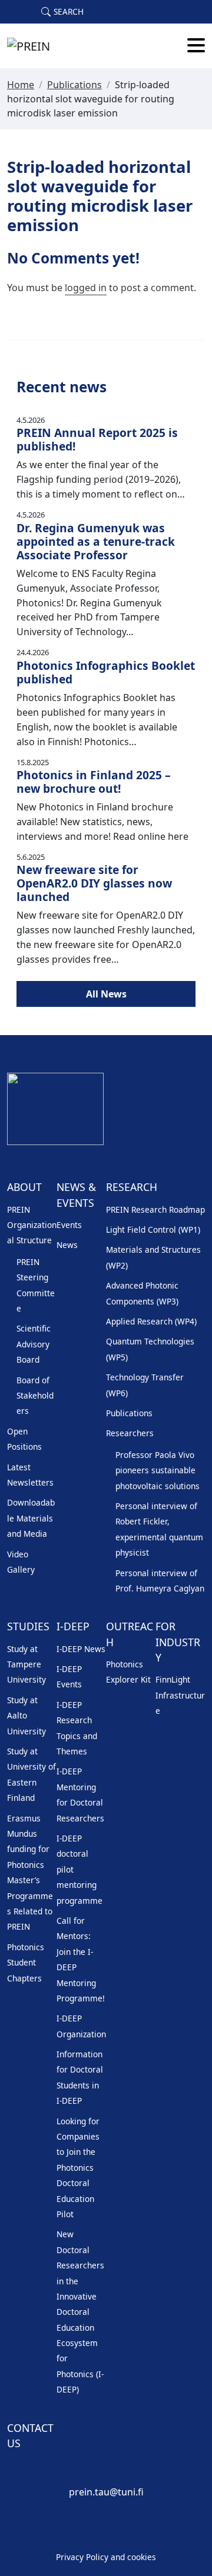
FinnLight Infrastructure (180, 1695)
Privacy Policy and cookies (106, 2557)
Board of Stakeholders (35, 1396)
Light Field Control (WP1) (153, 1229)
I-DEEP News (81, 1649)
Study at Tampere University (26, 1664)
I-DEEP (73, 1626)
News (67, 1245)
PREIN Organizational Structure (32, 1225)
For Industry (178, 1642)
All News (106, 994)
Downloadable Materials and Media (31, 1518)
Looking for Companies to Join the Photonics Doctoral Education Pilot (78, 2168)
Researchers (130, 1433)
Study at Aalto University (26, 1716)
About (24, 1187)
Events (69, 1225)
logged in (86, 288)
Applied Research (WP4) (151, 1321)
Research (132, 1187)
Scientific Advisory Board (34, 1344)
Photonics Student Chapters (26, 1963)
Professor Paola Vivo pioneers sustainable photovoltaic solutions (158, 1470)
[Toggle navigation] (196, 46)
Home (21, 85)
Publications (74, 85)
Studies (28, 1626)
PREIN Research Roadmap (155, 1209)
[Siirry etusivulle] (29, 46)
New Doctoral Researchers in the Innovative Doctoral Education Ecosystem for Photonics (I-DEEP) (80, 2312)
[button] (62, 12)
